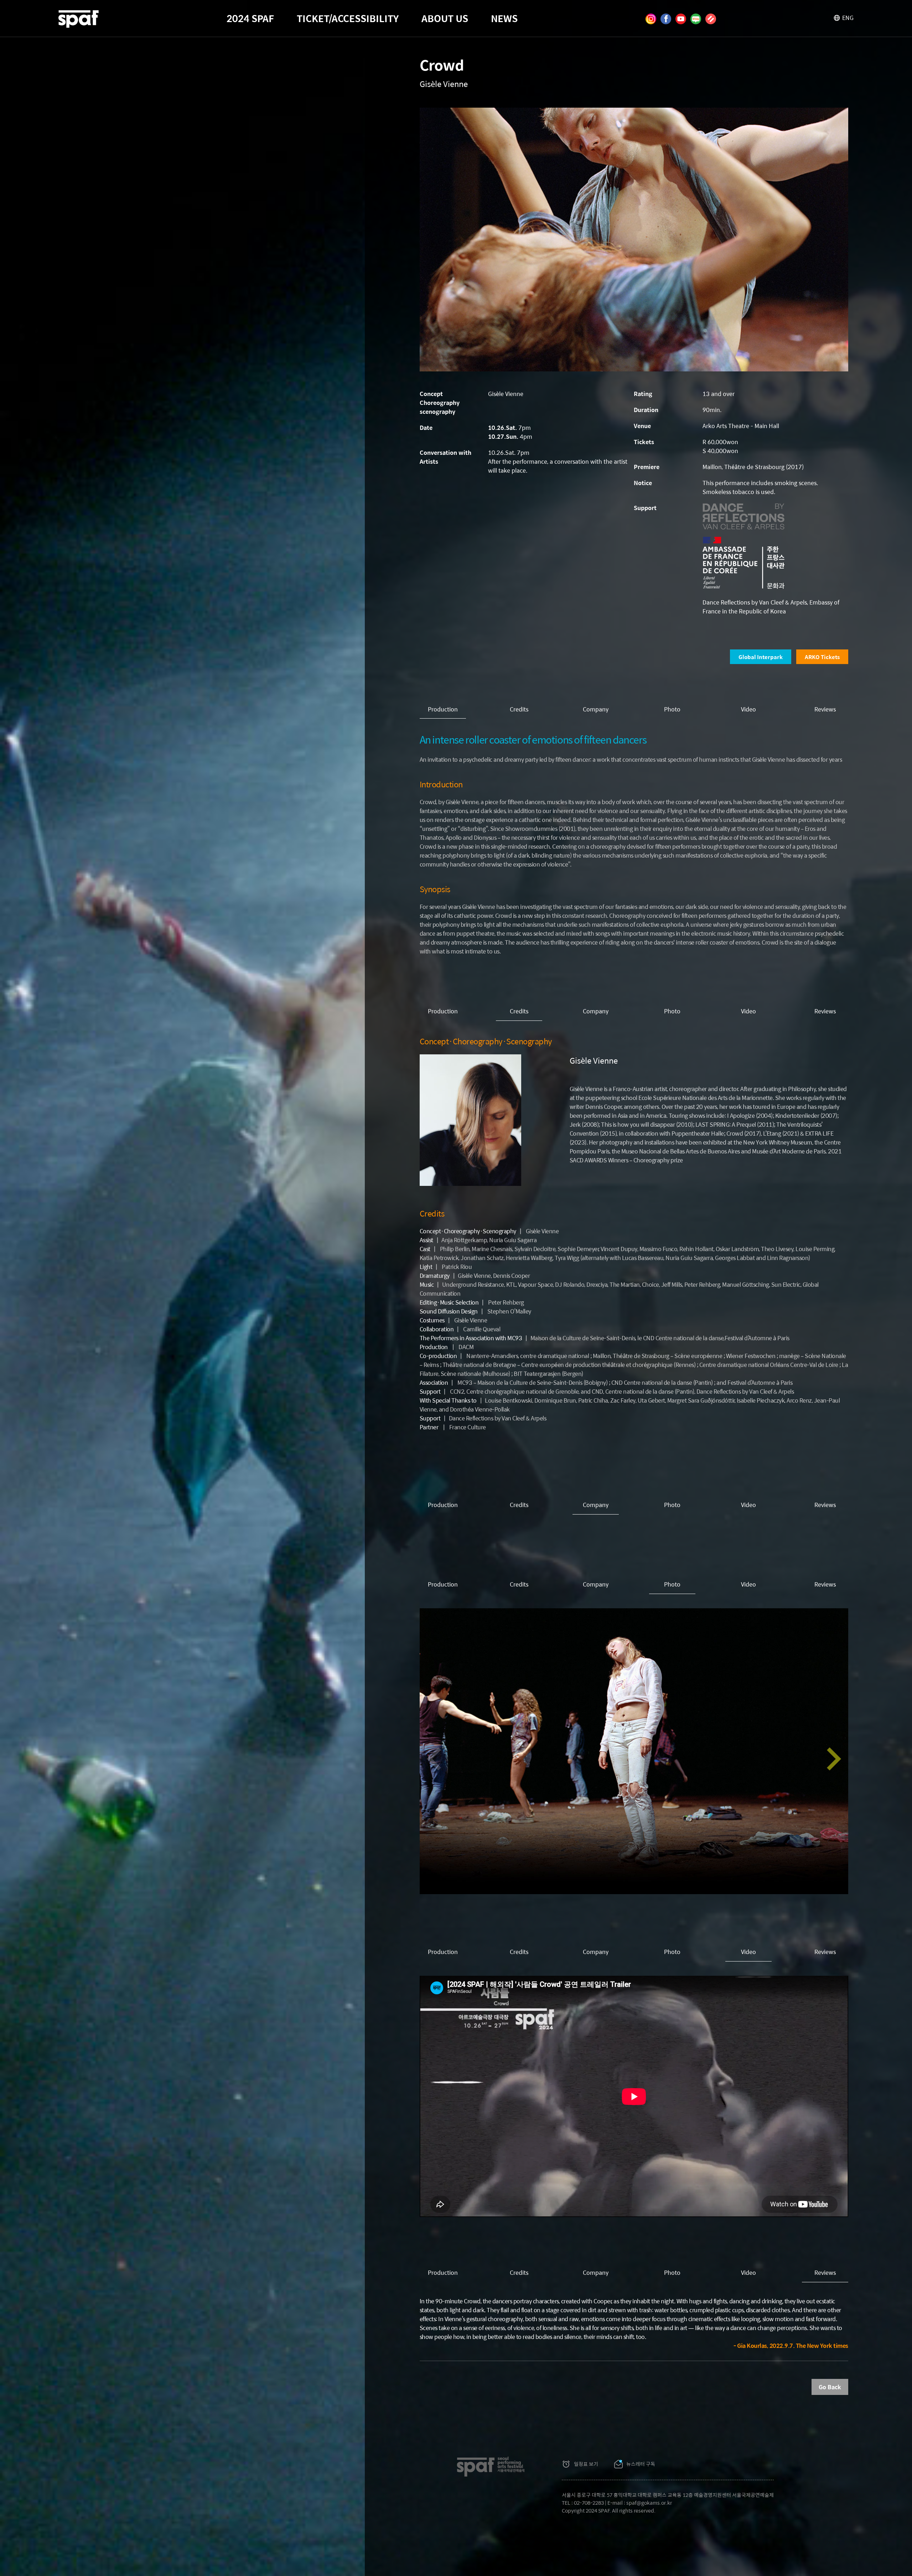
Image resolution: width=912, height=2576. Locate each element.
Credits (519, 709)
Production (443, 709)
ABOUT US (445, 18)
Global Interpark (761, 657)
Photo (672, 709)
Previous (434, 1759)
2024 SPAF (250, 18)
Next (834, 1759)
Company (596, 709)
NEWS (504, 18)
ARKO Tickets (822, 657)
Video (748, 709)
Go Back (830, 2387)
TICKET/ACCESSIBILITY (348, 18)
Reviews (825, 709)
